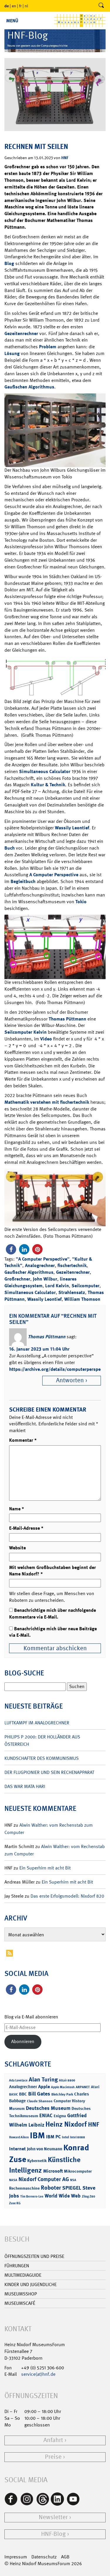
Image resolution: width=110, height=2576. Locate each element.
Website (17, 1548)
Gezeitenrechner (21, 333)
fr (20, 6)
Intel (65, 2137)
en (14, 6)
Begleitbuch (23, 881)
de (7, 6)
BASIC (13, 2094)
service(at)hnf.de (38, 2374)
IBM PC (53, 2137)
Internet (17, 2149)
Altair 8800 (67, 2080)
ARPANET (83, 2087)
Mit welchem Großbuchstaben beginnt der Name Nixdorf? (53, 1571)
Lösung (12, 353)
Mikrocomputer (78, 2171)
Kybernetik (37, 2160)
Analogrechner (40, 1265)
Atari (95, 2087)
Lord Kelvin (57, 1286)
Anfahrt (53, 2440)
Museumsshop (21, 2294)
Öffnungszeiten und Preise (34, 2256)
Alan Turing (43, 2079)
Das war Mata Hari (25, 1786)
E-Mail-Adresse (26, 1528)
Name (17, 1509)
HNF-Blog (53, 2534)
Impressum (16, 2557)
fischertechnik (72, 1265)
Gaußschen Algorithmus (29, 387)
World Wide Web (63, 2196)
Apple (44, 2087)
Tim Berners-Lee (32, 2197)
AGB (65, 2557)
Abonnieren (23, 2041)
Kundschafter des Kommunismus (42, 1758)
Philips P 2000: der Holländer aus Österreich (42, 1740)
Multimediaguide (23, 2275)
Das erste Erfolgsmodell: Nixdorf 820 (67, 1896)
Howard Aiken (19, 2137)
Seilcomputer (86, 1286)
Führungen (17, 2266)
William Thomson (82, 1299)
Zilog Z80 (88, 2197)
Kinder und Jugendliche (31, 2284)
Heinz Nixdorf (66, 2124)
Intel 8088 (78, 2137)
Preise (53, 2457)
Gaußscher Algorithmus (29, 1272)
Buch (10, 848)
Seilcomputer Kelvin (26, 1032)
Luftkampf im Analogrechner (37, 1723)
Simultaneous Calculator (45, 771)
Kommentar (23, 1440)
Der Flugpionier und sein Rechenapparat (49, 1772)
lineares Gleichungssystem (40, 1282)
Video (46, 1039)
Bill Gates (39, 2094)
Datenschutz (44, 2557)
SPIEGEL (72, 2188)
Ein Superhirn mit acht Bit (45, 1868)
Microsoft (53, 2171)
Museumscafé (20, 2303)
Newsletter (53, 2517)
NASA (13, 2180)
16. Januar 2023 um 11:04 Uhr (39, 1349)
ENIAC (46, 2115)
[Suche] (101, 6)
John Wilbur (45, 1279)
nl (26, 6)
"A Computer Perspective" (43, 1259)
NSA (73, 2180)
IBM (37, 2135)
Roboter (51, 2188)
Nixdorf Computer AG (44, 2179)
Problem (48, 347)
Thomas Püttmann (67, 1019)
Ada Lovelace (18, 2080)
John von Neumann (45, 2149)
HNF (65, 158)
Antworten (70, 1380)
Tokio (81, 902)
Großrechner (17, 1279)
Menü (12, 21)
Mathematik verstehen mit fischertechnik (47, 1102)
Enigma (60, 2116)
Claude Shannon (40, 2101)
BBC (23, 2094)
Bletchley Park (62, 2094)
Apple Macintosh (63, 2087)
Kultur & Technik (48, 785)
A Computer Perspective (54, 875)
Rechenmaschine (24, 2188)
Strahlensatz (72, 1292)
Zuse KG (15, 2203)
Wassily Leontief (72, 828)
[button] (11, 1249)
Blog (9, 263)
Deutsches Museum (48, 2108)
